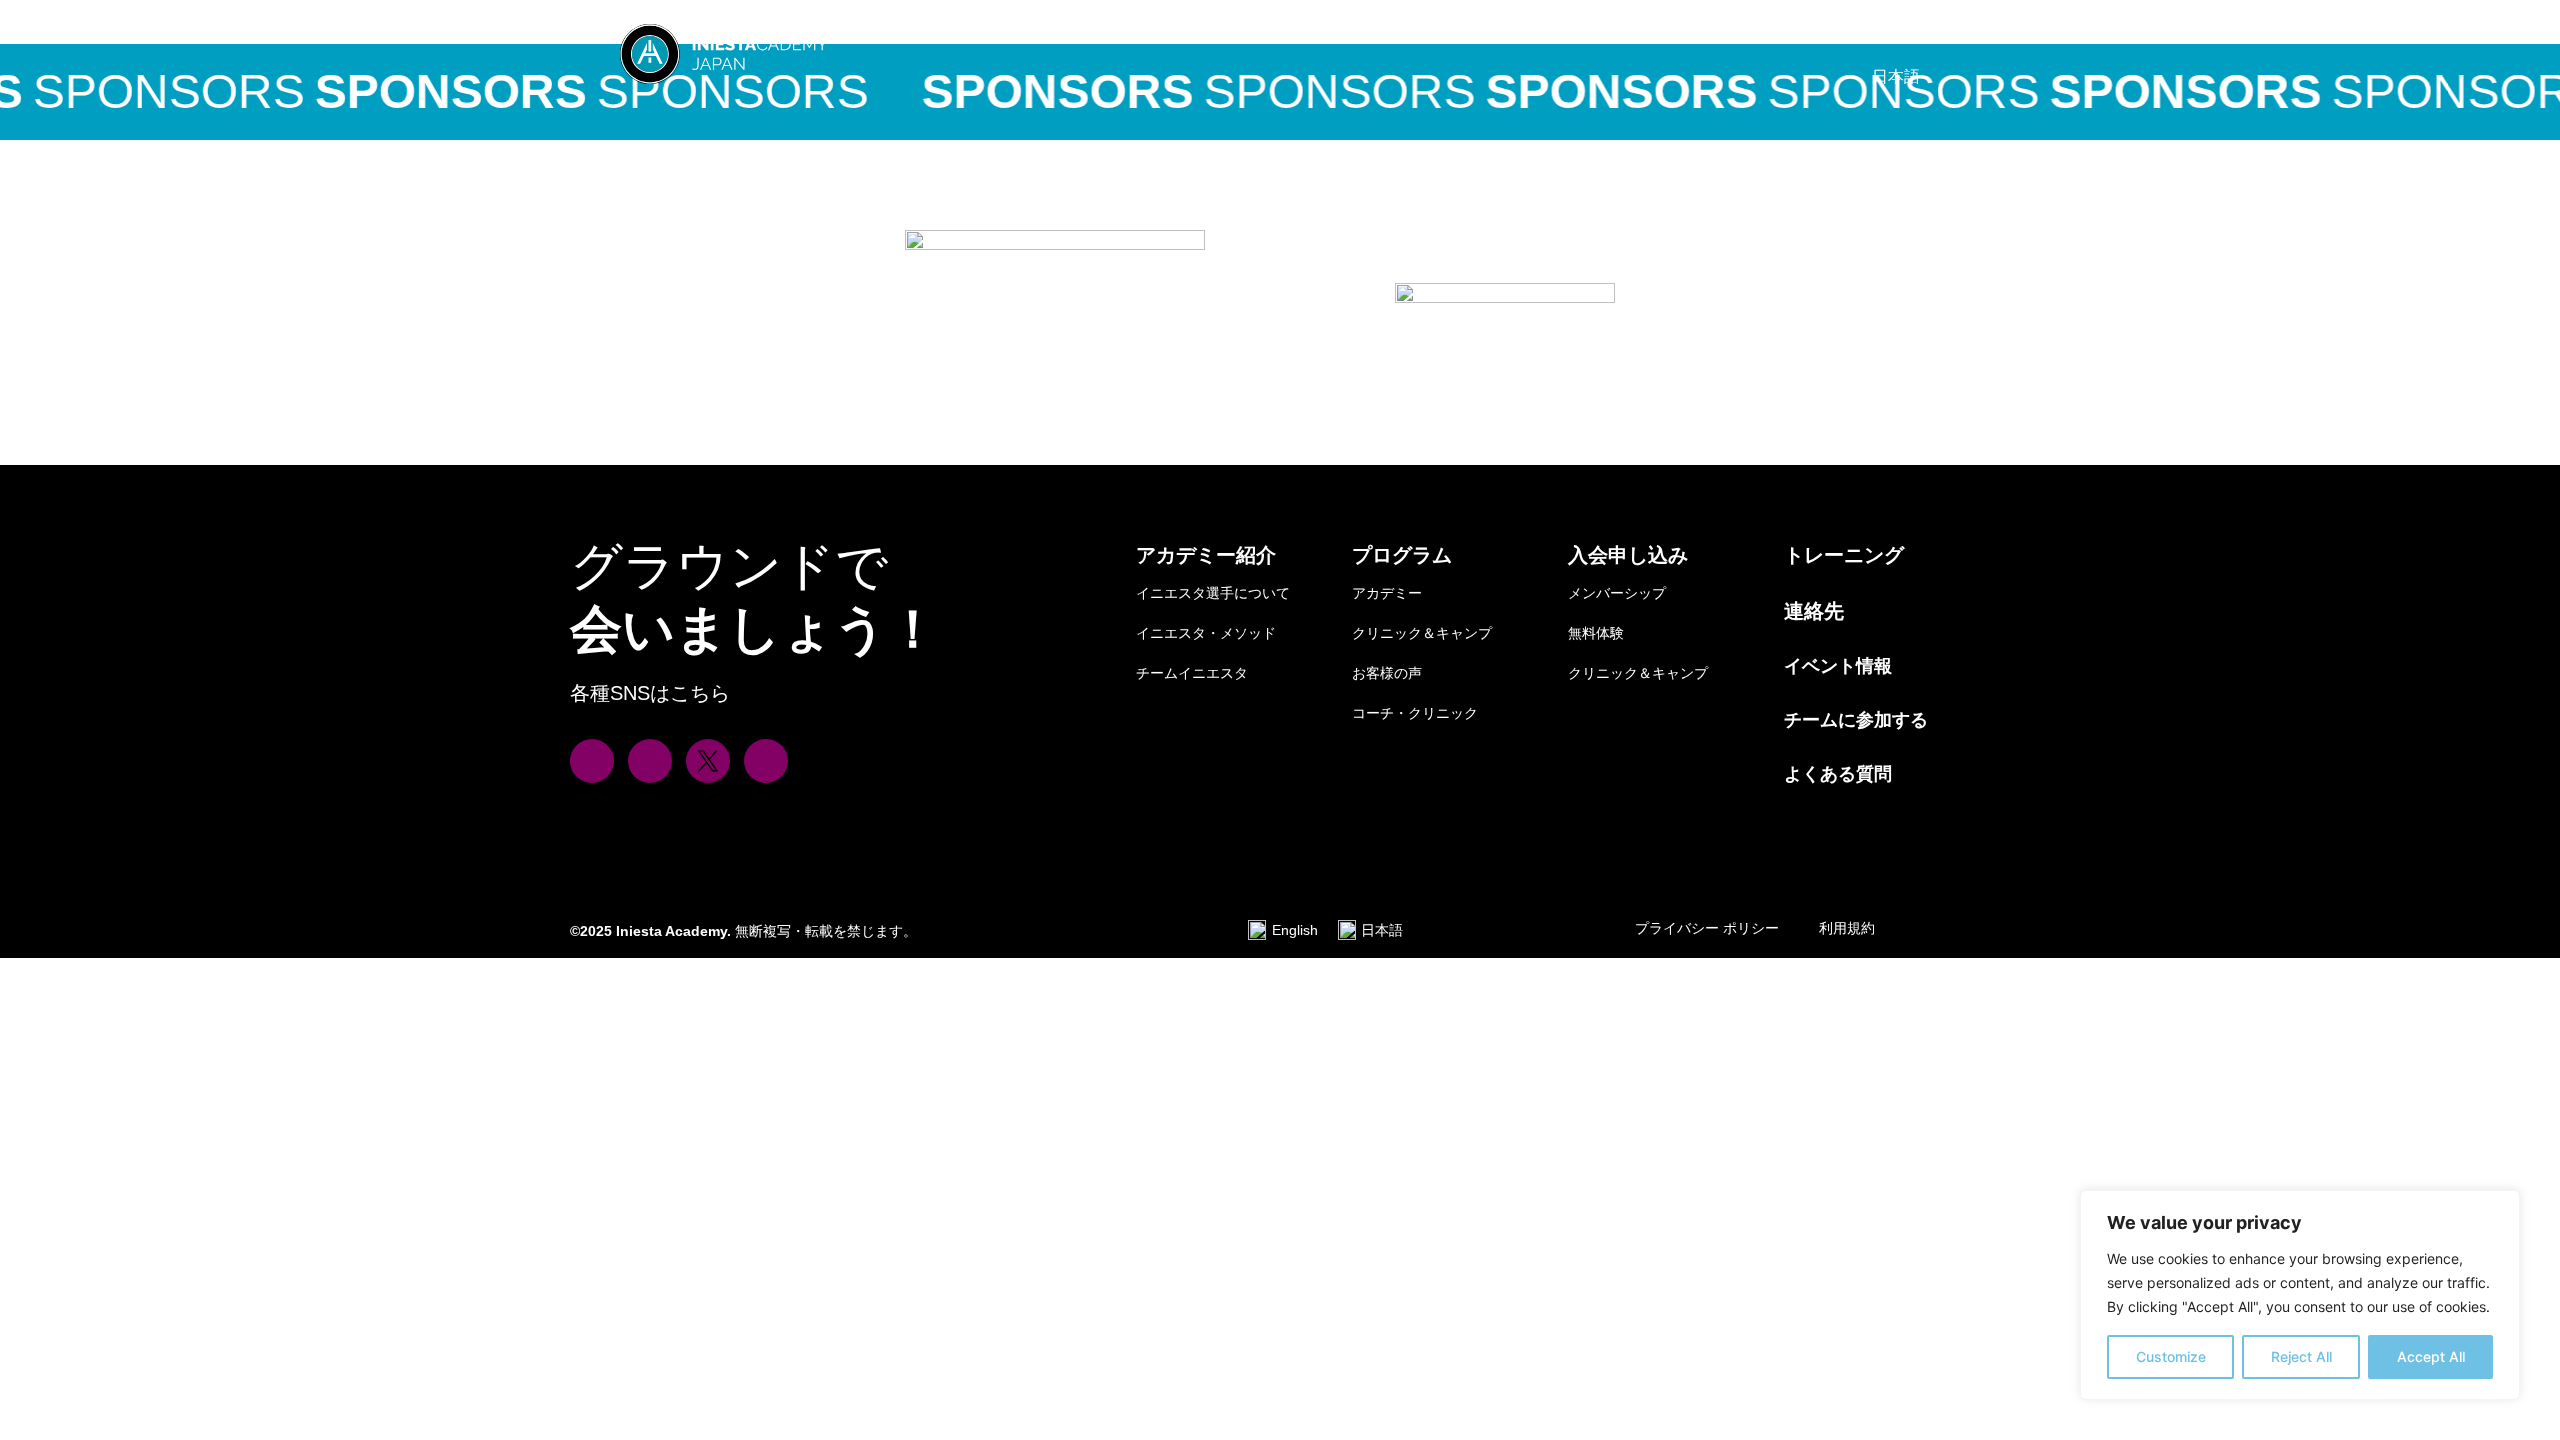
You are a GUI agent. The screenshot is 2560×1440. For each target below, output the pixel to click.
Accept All (2431, 1356)
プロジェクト (1192, 30)
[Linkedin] (766, 761)
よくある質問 (1838, 774)
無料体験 (1596, 633)
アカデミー (1387, 593)
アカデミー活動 (1336, 30)
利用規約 (1847, 928)
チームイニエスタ (1192, 673)
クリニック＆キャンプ (1422, 633)
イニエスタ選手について (1213, 593)
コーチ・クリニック (1415, 713)
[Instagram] (592, 761)
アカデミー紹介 (1206, 555)
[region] (2300, 1295)
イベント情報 (1736, 30)
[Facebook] (650, 761)
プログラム (1402, 555)
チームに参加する (1856, 720)
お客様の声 (1387, 673)
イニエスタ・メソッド (1206, 633)
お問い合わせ (1872, 30)
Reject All (2301, 1356)
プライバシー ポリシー (1707, 928)
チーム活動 (1472, 30)
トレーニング (1844, 555)
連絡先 (1814, 611)
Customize (2171, 1356)
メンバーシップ (1617, 593)
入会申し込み (1600, 30)
